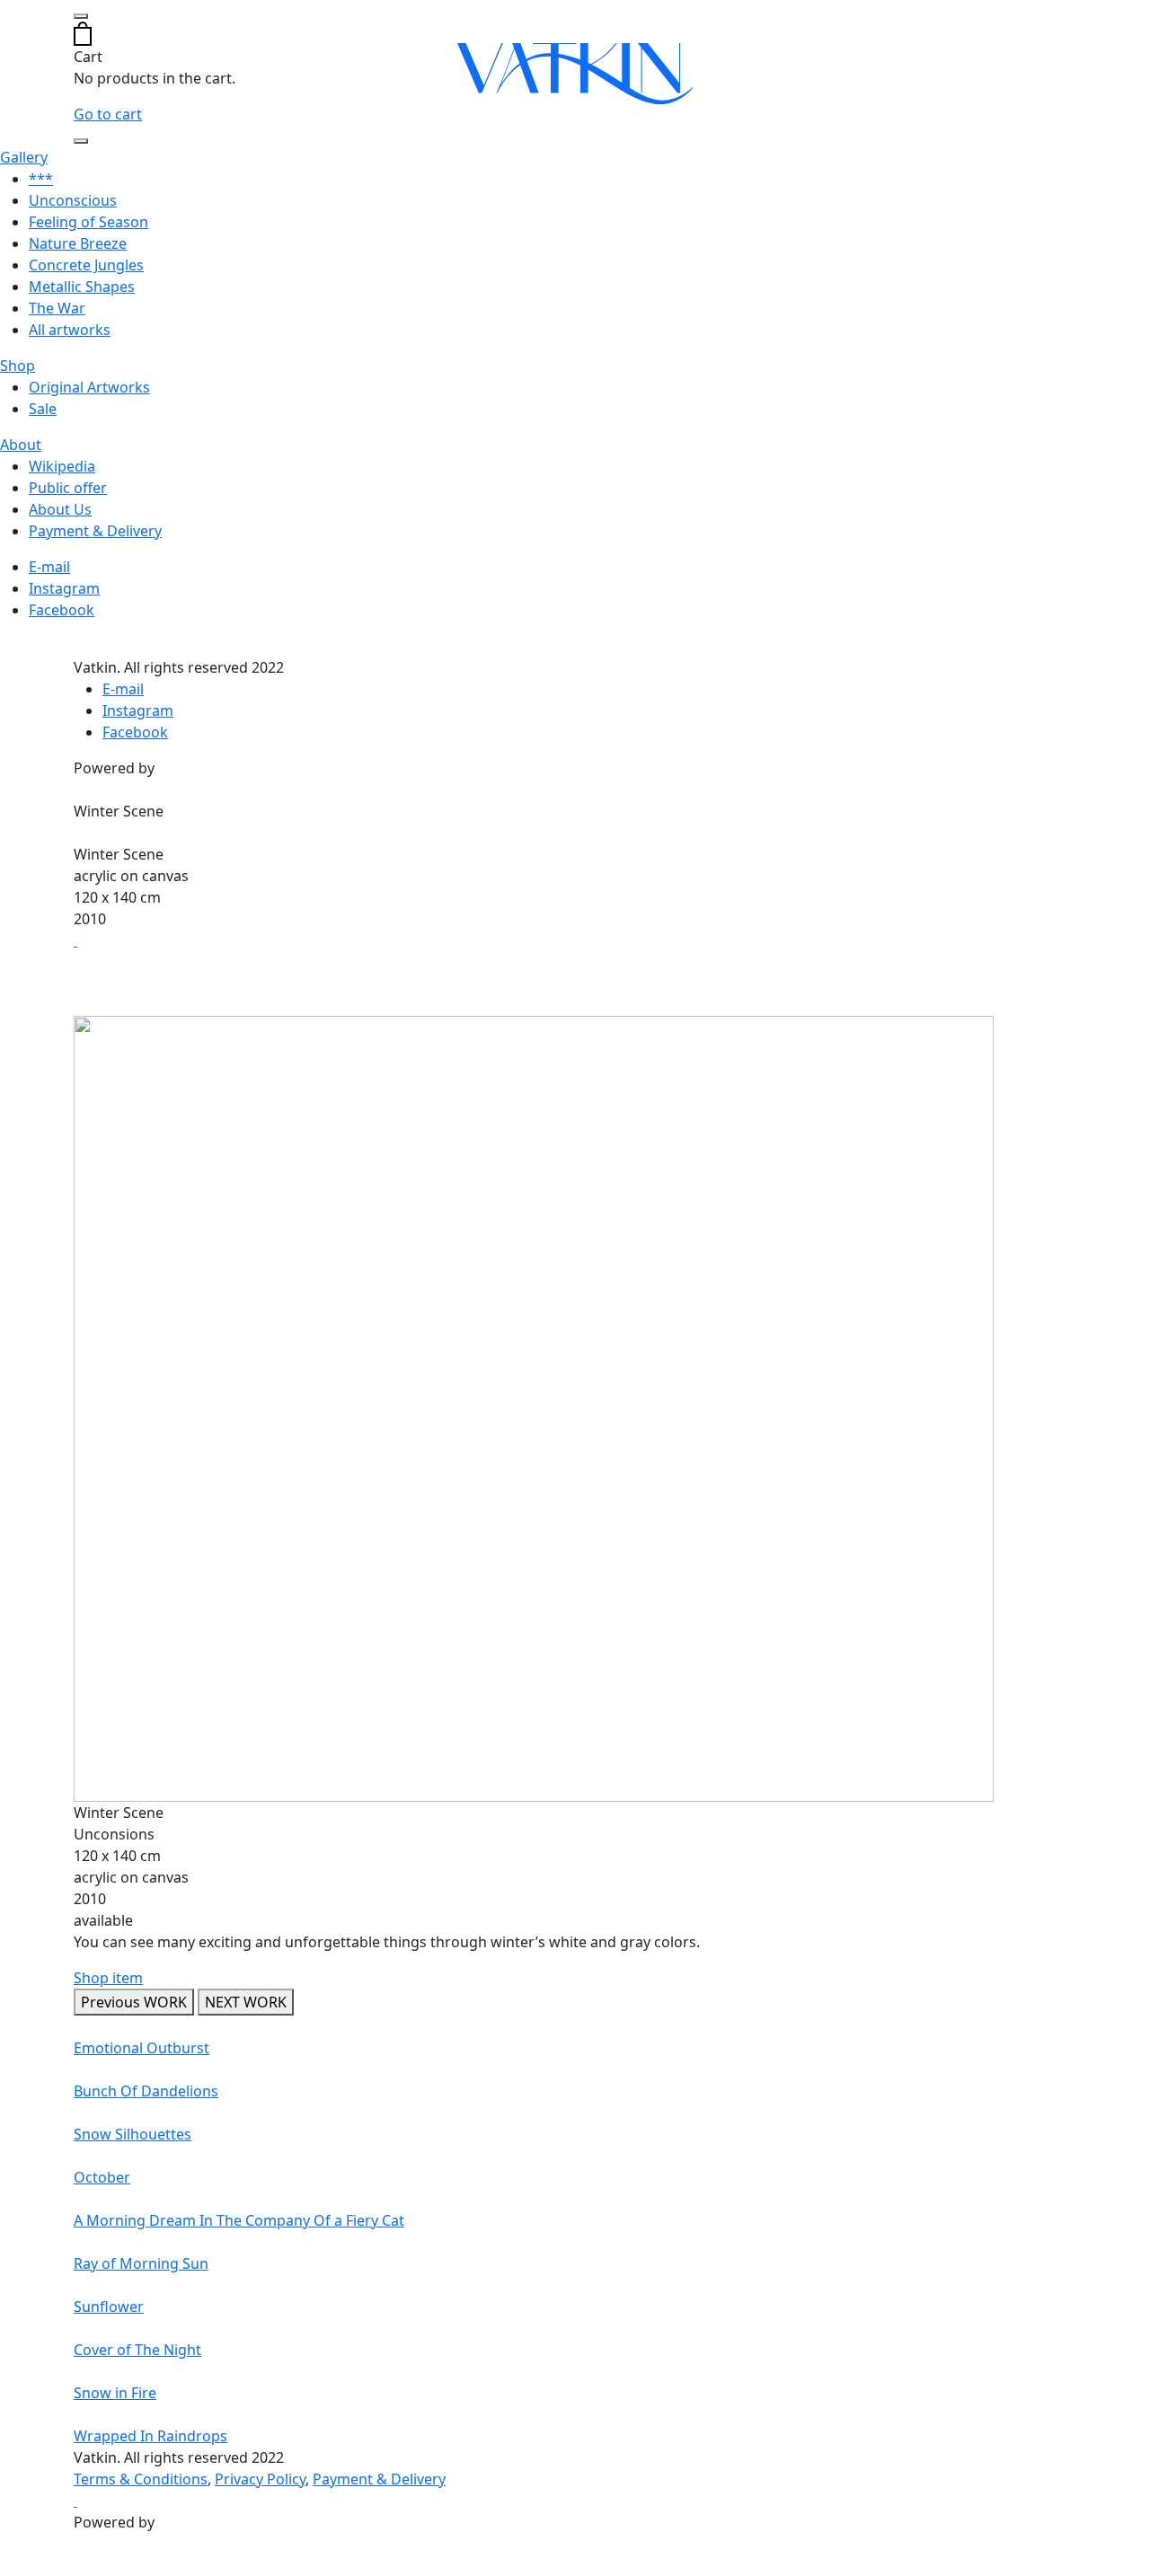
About (21, 445)
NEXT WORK (246, 2002)
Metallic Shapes (82, 287)
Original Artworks (89, 387)
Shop (18, 366)
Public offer (68, 488)
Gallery (24, 157)
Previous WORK (134, 2002)
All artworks (70, 330)
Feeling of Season (88, 222)
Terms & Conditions (141, 2479)
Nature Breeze (78, 243)
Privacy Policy (260, 2479)
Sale (43, 409)
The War (57, 308)
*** (41, 179)
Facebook (62, 610)
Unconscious (73, 200)
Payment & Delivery (95, 531)
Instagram (64, 588)
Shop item (108, 1978)
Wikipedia (62, 466)
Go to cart (108, 114)
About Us (60, 509)
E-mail (49, 567)
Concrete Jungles (86, 265)
